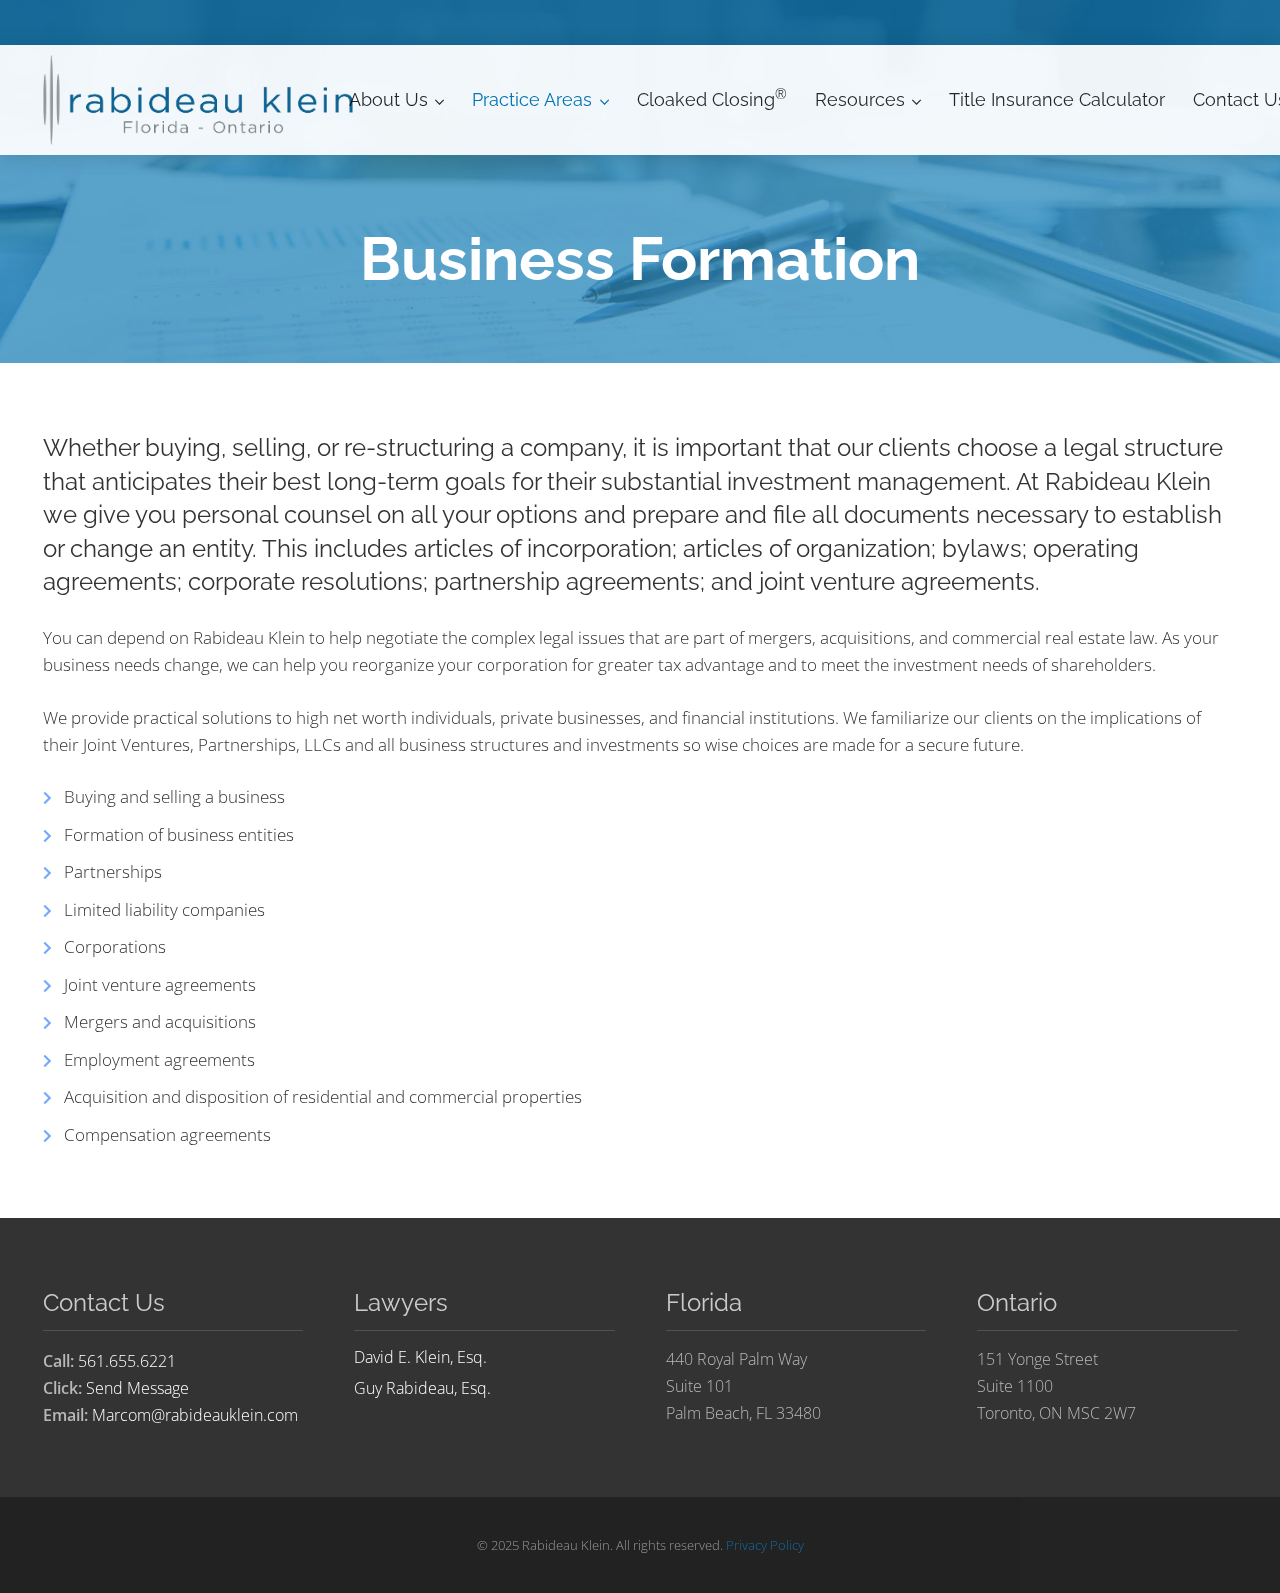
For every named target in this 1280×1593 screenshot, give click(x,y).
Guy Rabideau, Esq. (422, 1388)
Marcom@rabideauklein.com (195, 1415)
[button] (436, 100)
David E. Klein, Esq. (420, 1358)
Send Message (137, 1388)
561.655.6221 (127, 1361)
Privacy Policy (765, 1545)
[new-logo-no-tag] (199, 100)
